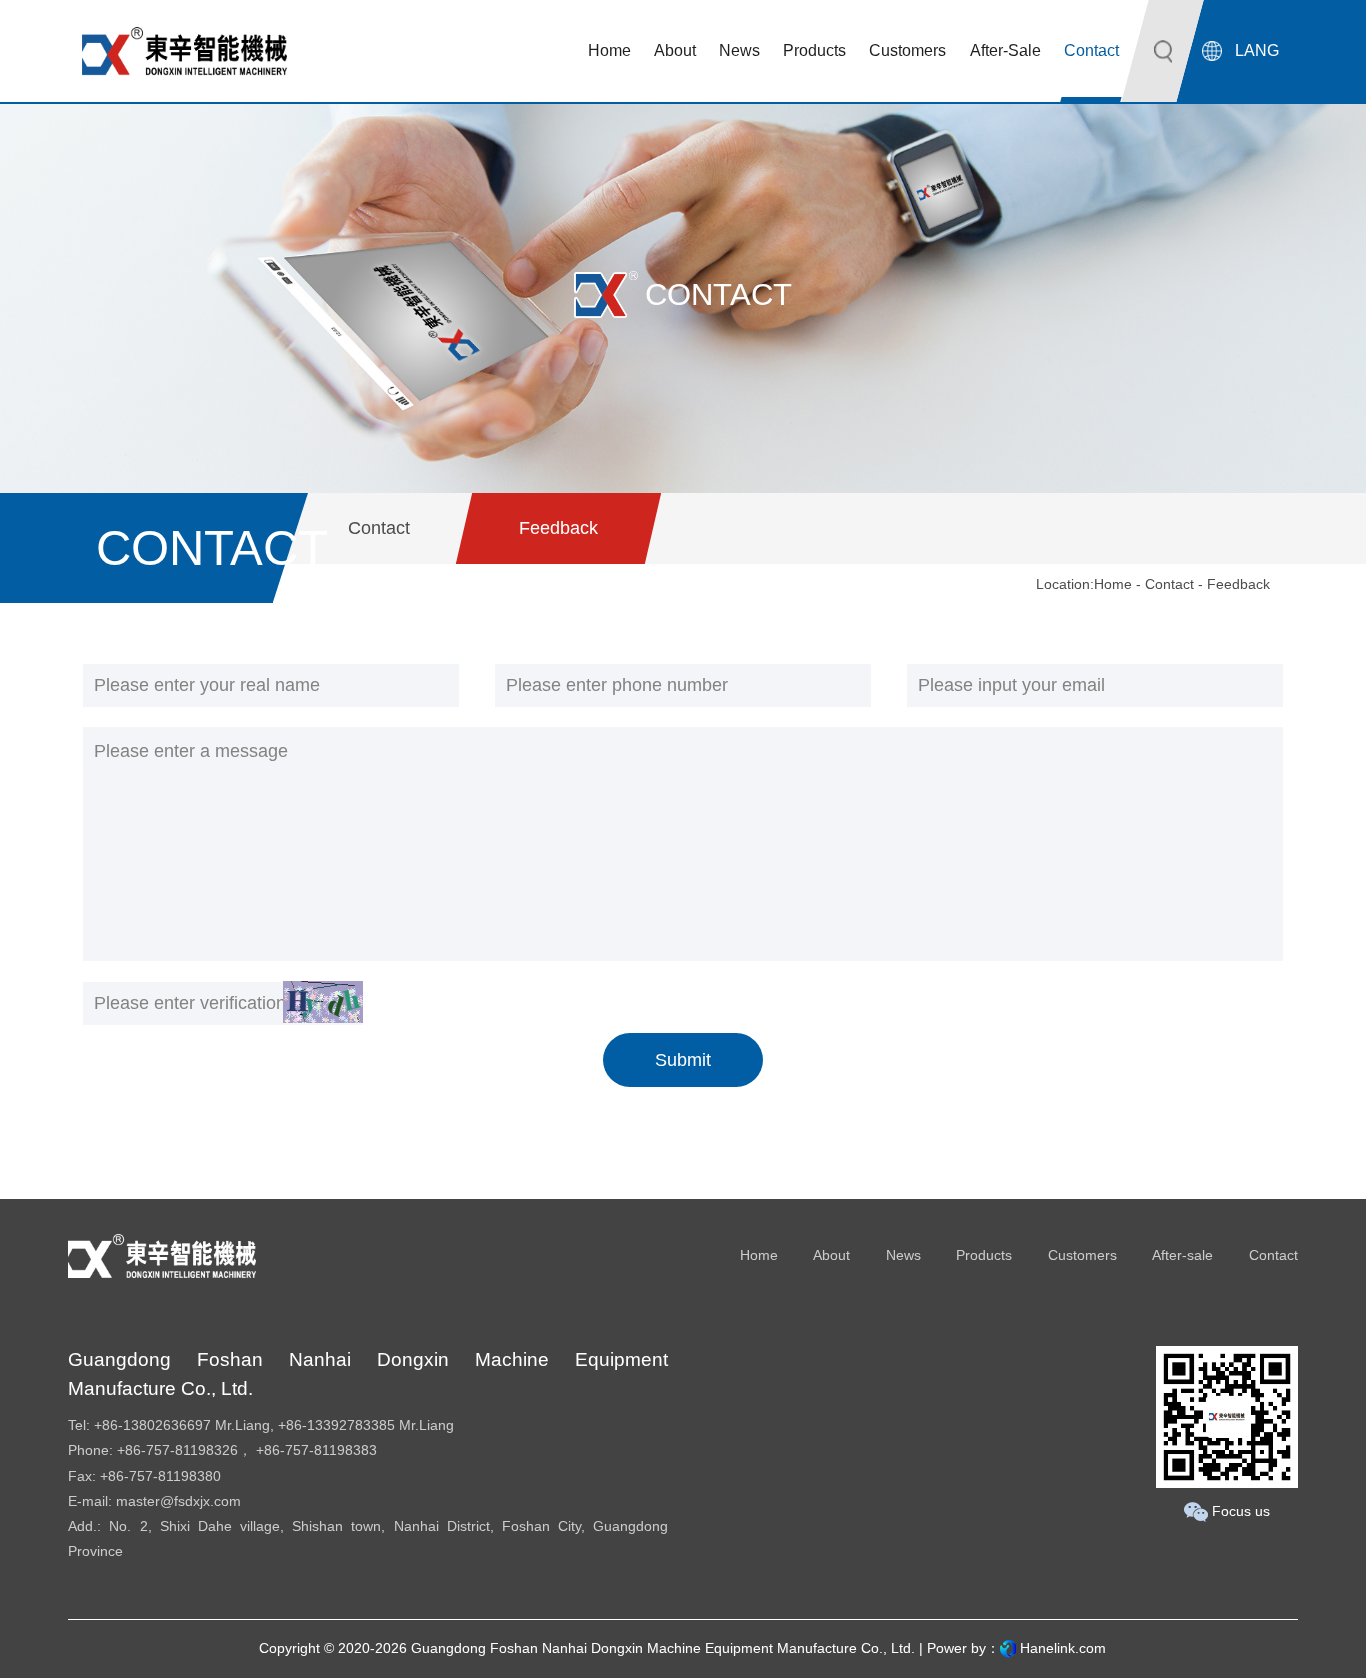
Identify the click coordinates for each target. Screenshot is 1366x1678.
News (903, 1255)
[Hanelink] (1008, 1648)
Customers (1082, 1255)
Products (984, 1255)
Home (1113, 584)
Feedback (558, 528)
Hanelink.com (1063, 1648)
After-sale (1182, 1255)
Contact (379, 528)
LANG (1257, 50)
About (831, 1255)
